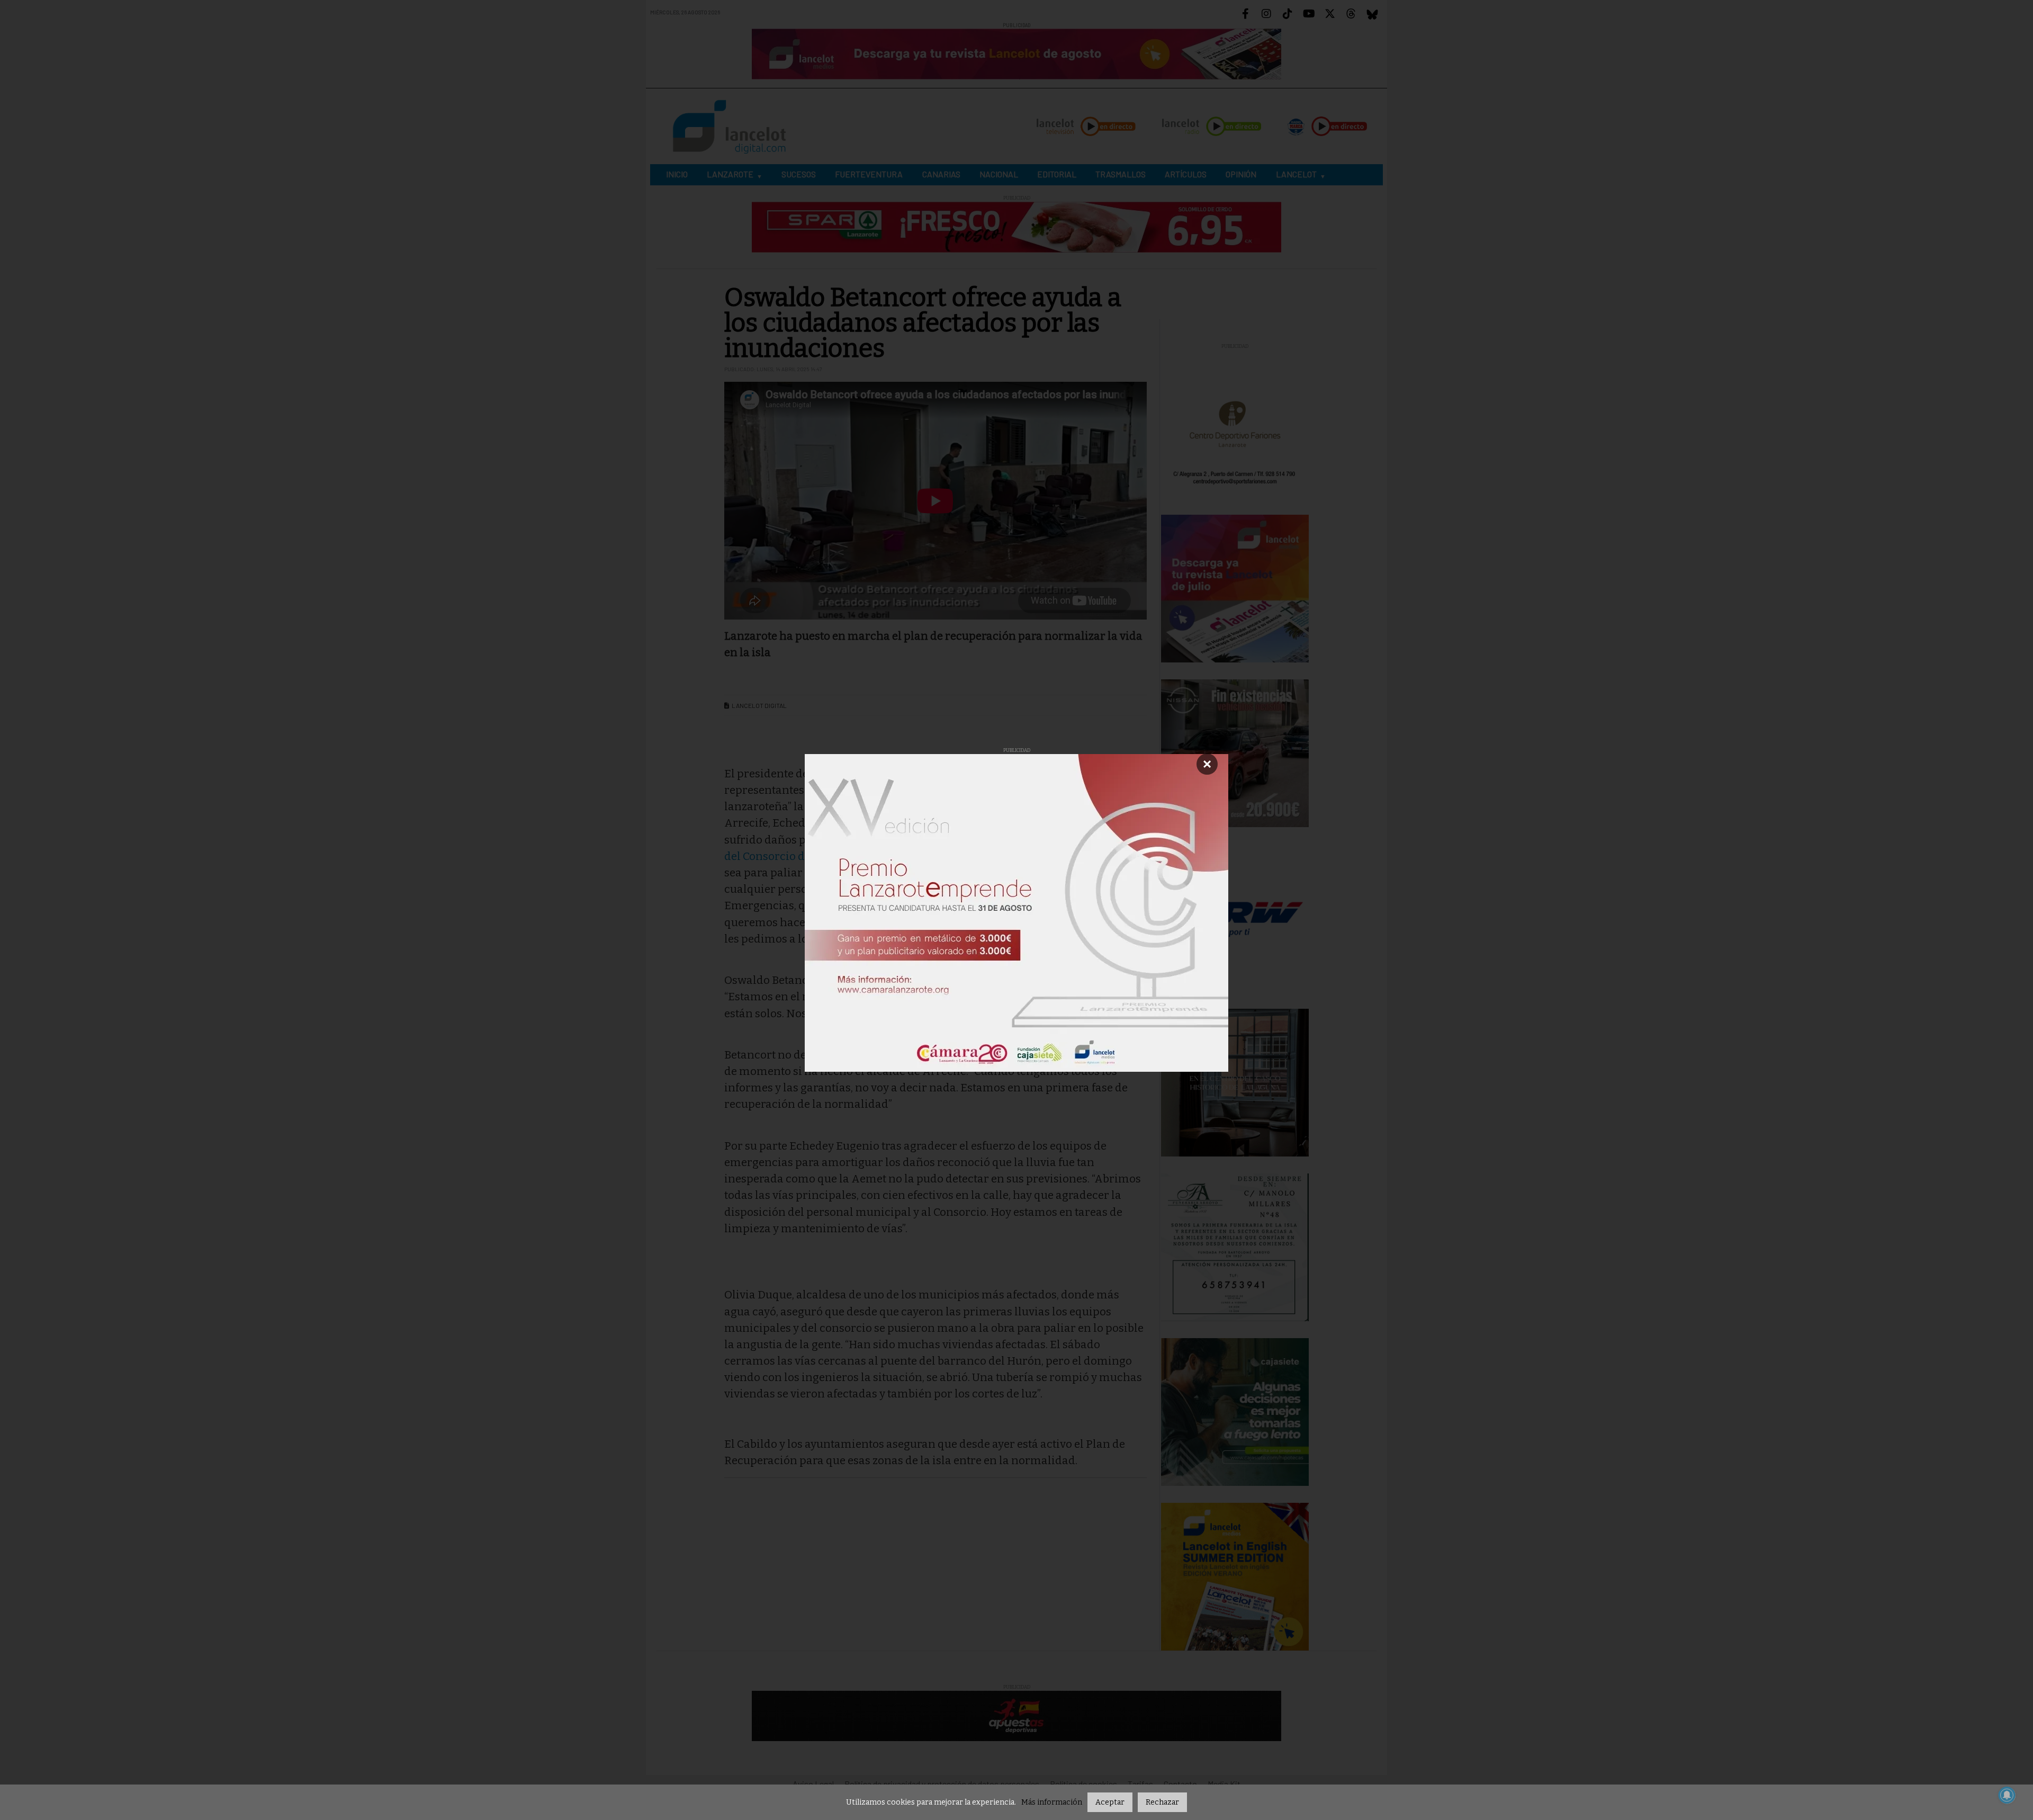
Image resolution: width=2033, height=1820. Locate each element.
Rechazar (1162, 1802)
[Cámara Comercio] (1016, 913)
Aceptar (1110, 1802)
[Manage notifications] (2007, 1795)
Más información (1052, 1802)
